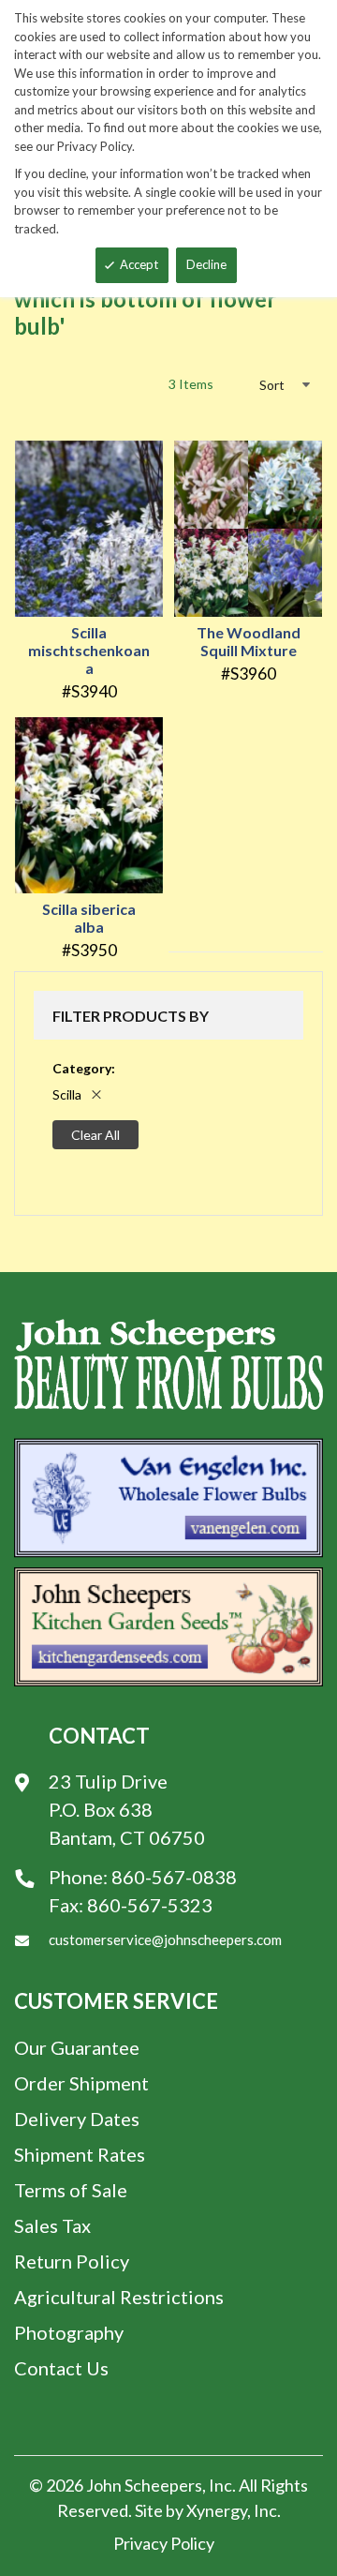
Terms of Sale (71, 2190)
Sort (272, 385)
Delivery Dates (77, 2119)
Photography (69, 2332)
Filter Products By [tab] (131, 1016)
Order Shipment (81, 2083)
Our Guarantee (77, 2047)
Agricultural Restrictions (119, 2297)
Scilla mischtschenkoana (89, 650)
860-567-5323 (150, 1905)
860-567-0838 (174, 1877)
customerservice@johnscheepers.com (165, 1939)
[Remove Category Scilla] (96, 1094)
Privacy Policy (164, 2543)
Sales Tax (52, 2225)
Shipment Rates (80, 2154)
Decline (206, 264)
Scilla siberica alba (89, 918)
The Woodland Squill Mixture (249, 641)
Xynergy (217, 2510)
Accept (139, 264)
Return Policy (72, 2261)
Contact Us (61, 2368)
